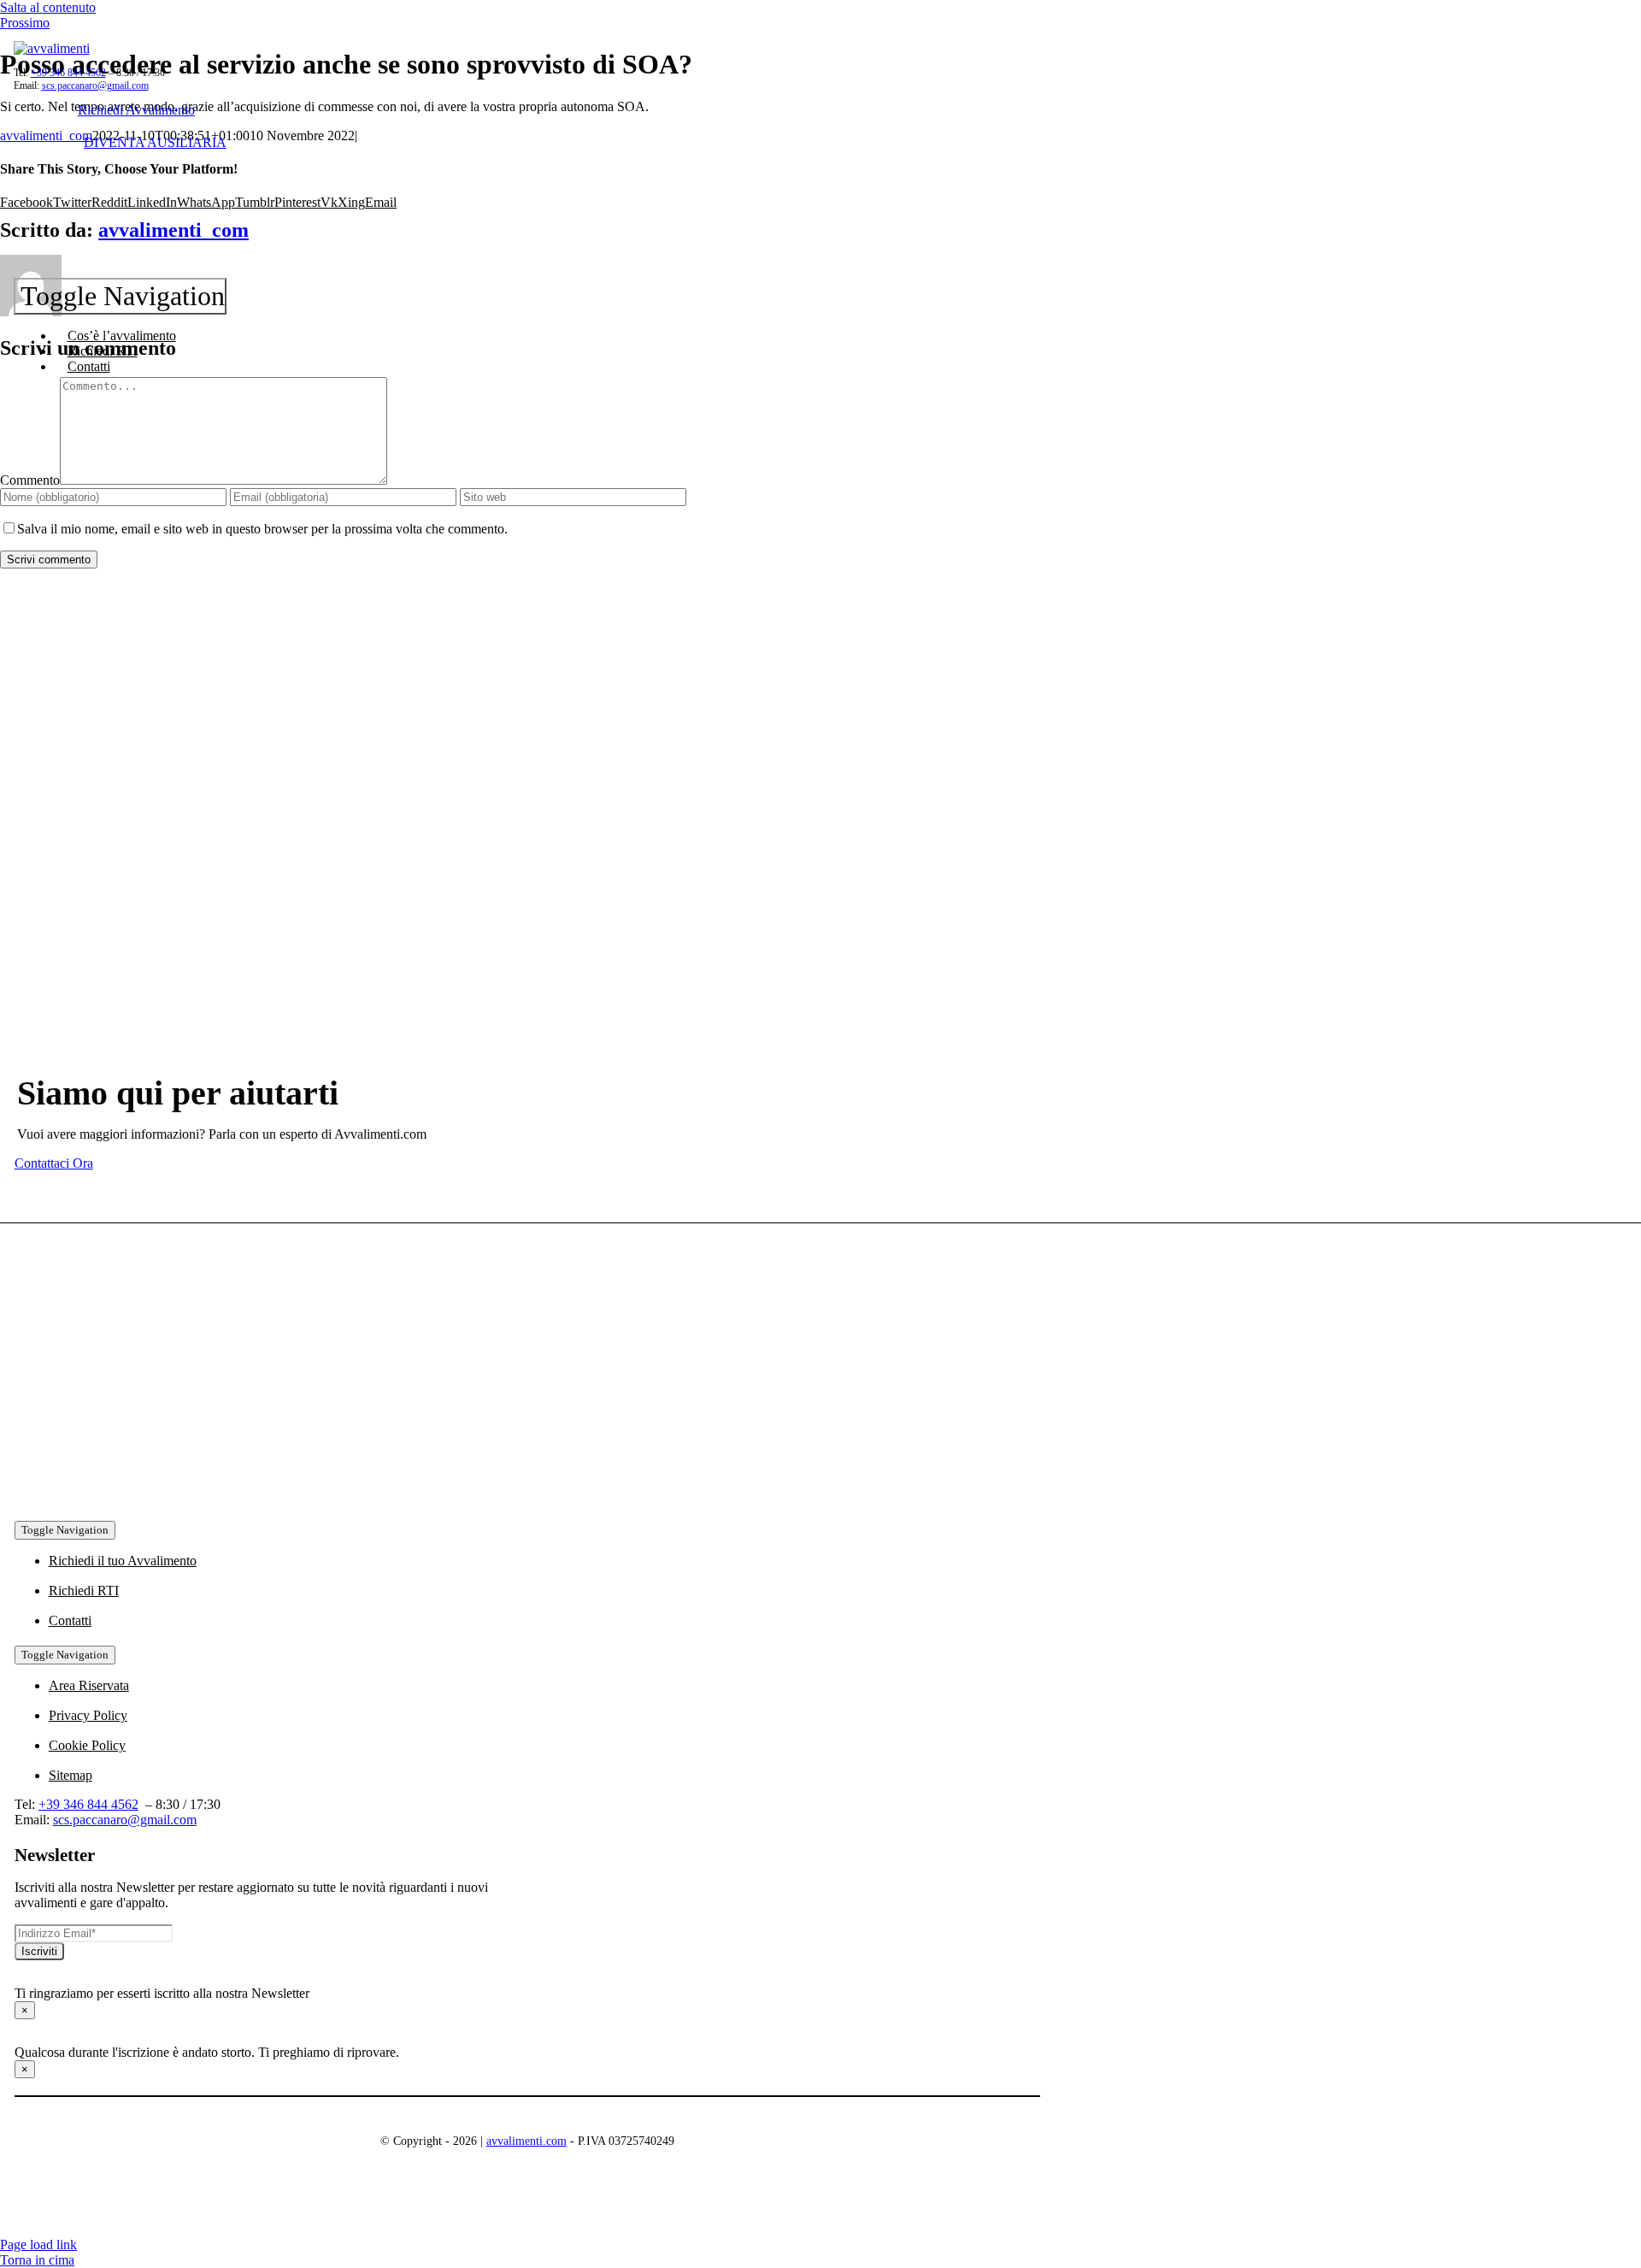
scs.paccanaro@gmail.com (95, 85)
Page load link (38, 2244)
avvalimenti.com (526, 2141)
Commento (30, 480)
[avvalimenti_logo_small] (52, 48)
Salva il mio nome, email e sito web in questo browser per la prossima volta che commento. (262, 529)
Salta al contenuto (48, 7)
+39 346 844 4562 (68, 73)
